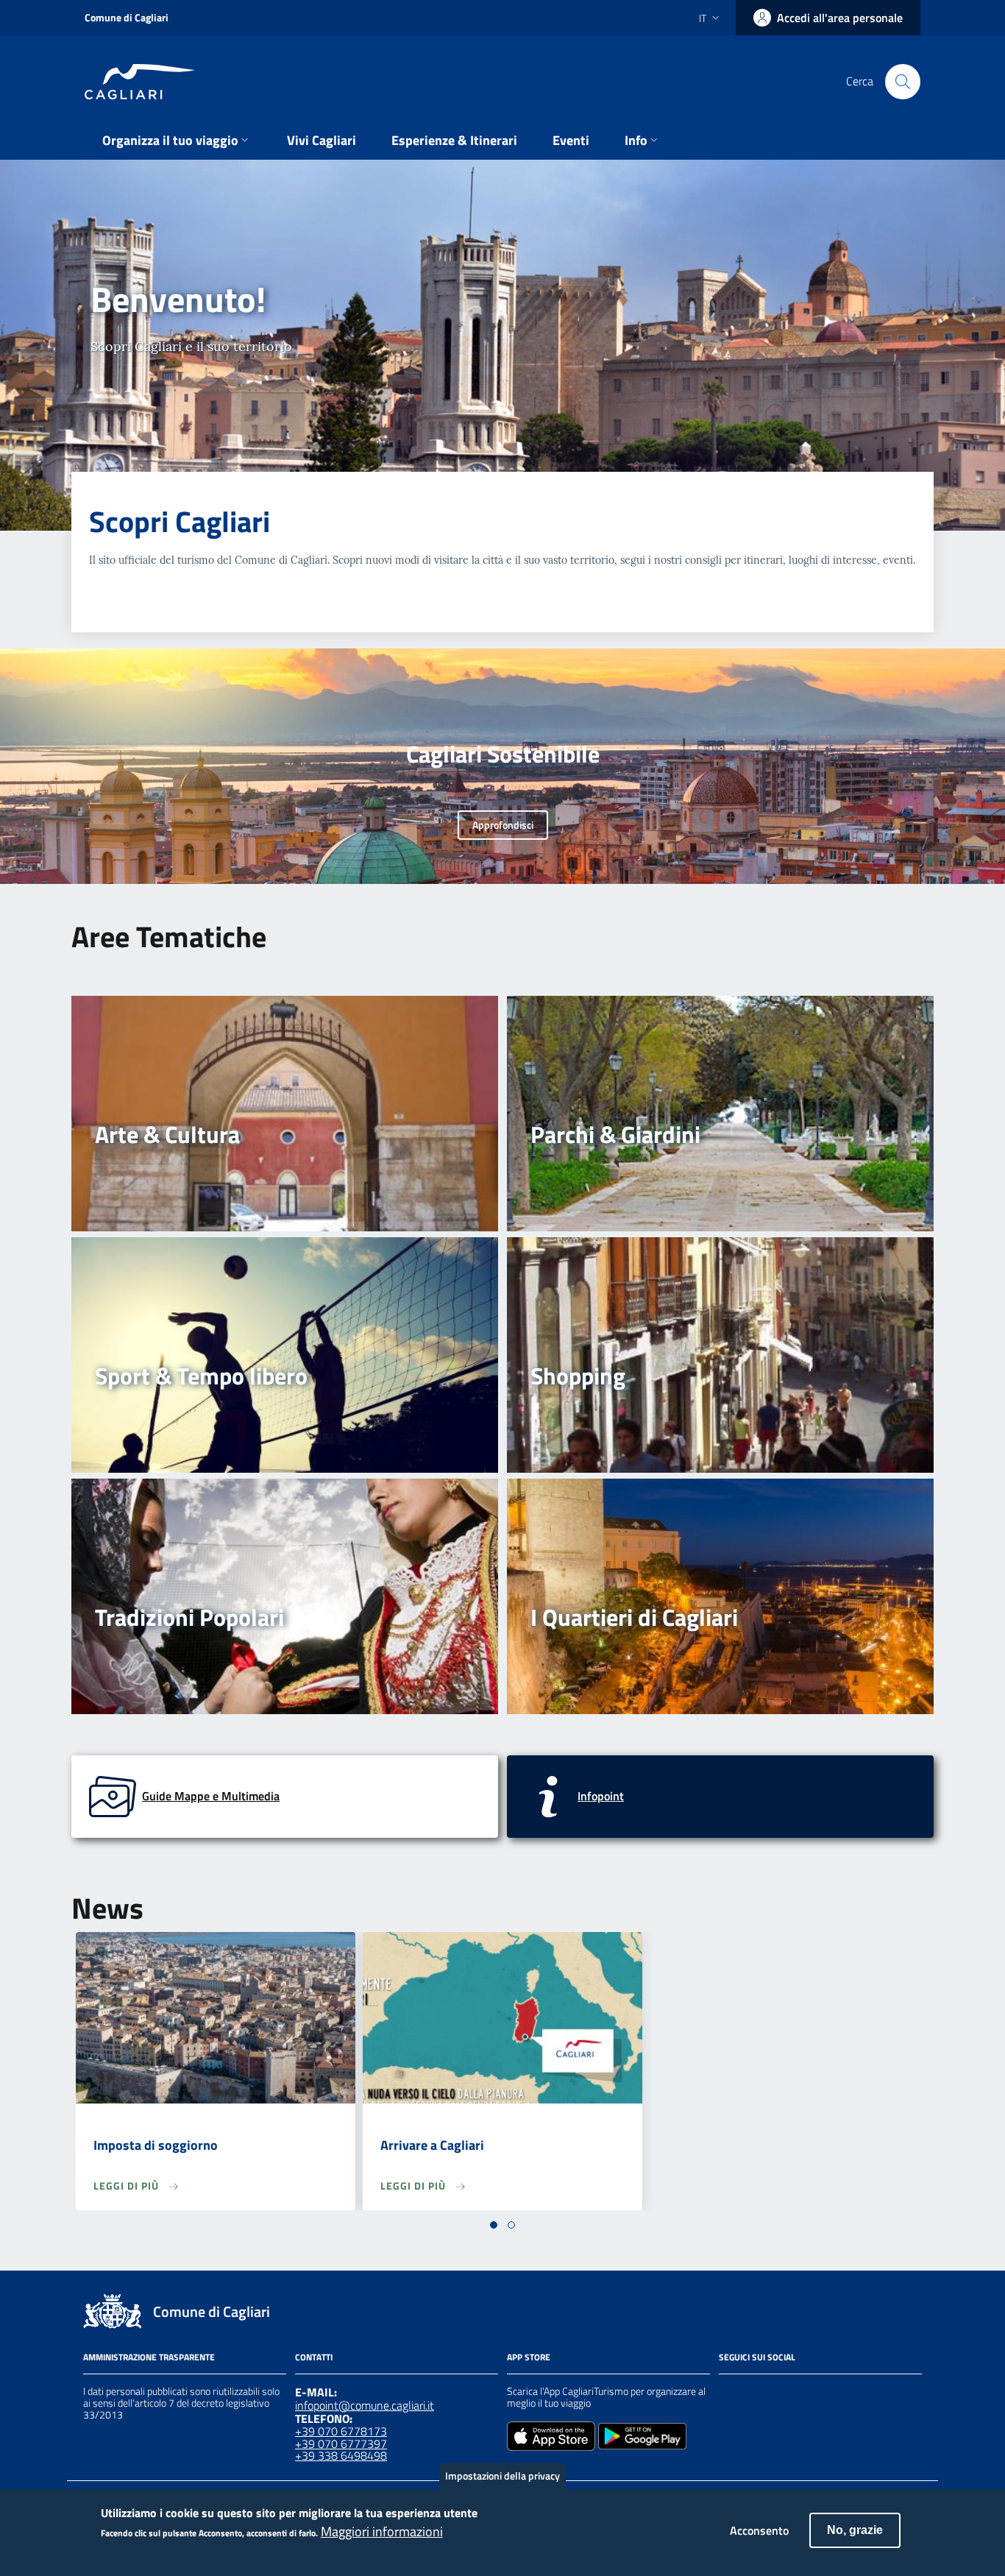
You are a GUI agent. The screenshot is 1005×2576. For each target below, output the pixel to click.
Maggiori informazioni (382, 2533)
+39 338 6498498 (341, 2455)
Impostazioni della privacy (502, 2476)
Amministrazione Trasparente (149, 2357)
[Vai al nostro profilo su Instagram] (754, 2393)
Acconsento (759, 2530)
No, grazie (855, 2530)
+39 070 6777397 (341, 2444)
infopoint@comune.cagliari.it (365, 2405)
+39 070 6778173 (341, 2431)
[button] (494, 2225)
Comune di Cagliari (127, 17)
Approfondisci (503, 825)
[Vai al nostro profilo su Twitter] (781, 2393)
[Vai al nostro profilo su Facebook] (728, 2393)
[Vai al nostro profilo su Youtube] (807, 2393)
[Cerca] (903, 82)
